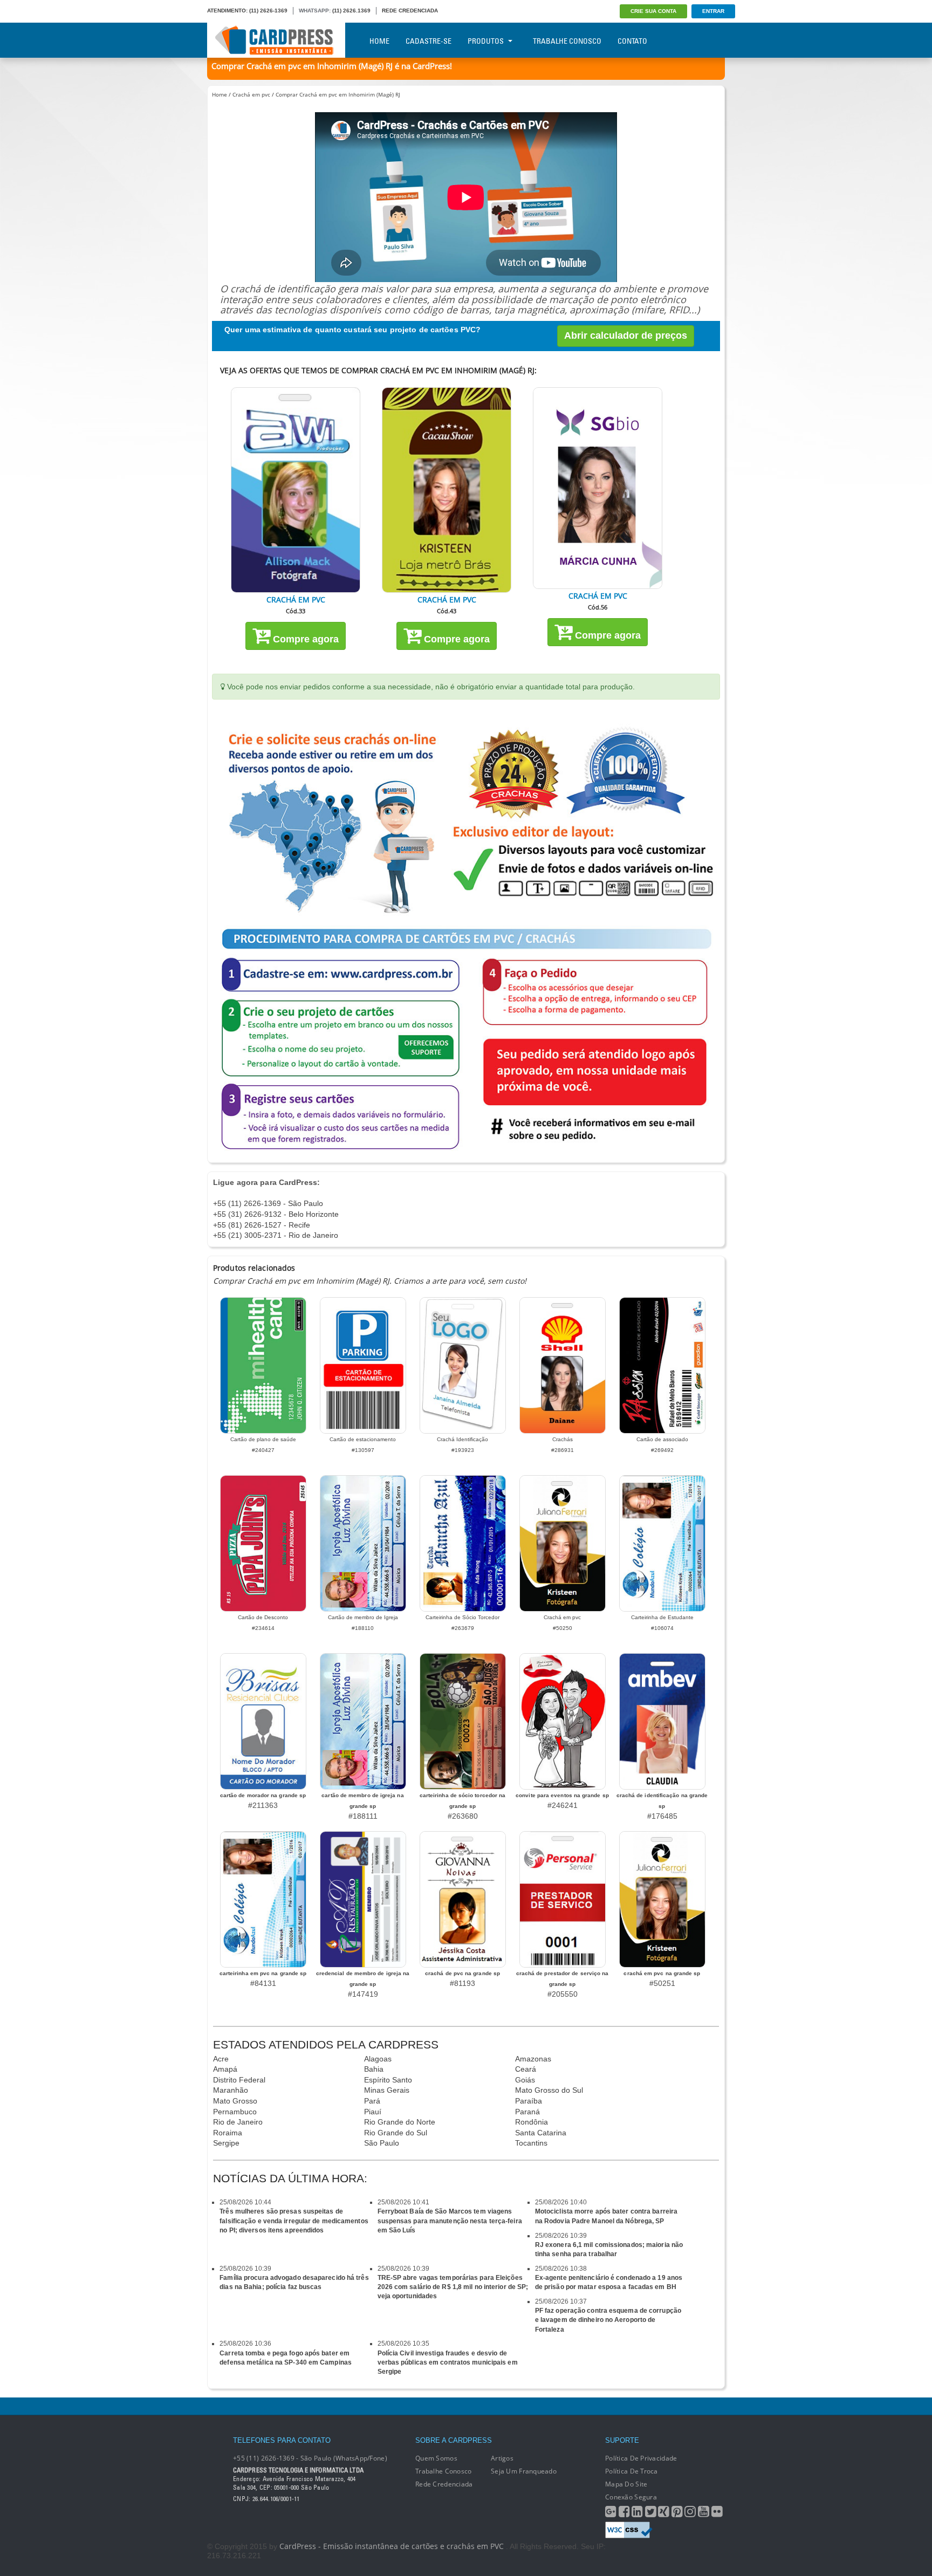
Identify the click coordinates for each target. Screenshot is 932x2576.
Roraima (228, 2133)
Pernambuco (235, 2112)
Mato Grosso (235, 2101)
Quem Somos (436, 2458)
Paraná (527, 2112)
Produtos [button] (486, 41)
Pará (372, 2101)
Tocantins (531, 2143)
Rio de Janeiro (238, 2122)
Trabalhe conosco (443, 2471)
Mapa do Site (626, 2484)
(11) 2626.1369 (351, 11)
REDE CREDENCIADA (410, 11)
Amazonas (533, 2059)
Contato (632, 41)
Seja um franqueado (524, 2471)
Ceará (526, 2069)
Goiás (525, 2080)
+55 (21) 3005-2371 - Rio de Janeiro (276, 1235)
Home (379, 41)
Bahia (374, 2069)
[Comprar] (296, 490)
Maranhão (231, 2090)
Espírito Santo (388, 2080)
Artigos (502, 2458)
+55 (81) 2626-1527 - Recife (262, 1225)
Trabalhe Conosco (567, 41)
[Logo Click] (276, 40)
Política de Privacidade (641, 2458)
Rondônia (532, 2122)
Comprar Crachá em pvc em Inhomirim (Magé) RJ (338, 94)
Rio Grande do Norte (400, 2122)
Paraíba (529, 2101)
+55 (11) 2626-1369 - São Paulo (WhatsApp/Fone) (310, 2458)
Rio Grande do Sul (396, 2133)
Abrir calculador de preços (626, 335)
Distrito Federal (239, 2080)
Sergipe (226, 2143)
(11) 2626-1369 (268, 11)
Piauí (373, 2112)
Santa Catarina (541, 2133)
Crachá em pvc (251, 94)
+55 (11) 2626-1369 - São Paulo (268, 1203)
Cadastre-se (429, 41)
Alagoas (378, 2059)
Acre (221, 2059)
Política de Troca (632, 2471)
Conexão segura (631, 2497)
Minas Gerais (387, 2090)
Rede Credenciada (444, 2484)
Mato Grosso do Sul (549, 2090)
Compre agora (304, 639)
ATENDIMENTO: (227, 11)
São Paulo (382, 2143)
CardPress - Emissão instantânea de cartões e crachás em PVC (392, 2546)
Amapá (225, 2069)
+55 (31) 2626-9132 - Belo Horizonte (276, 1214)
